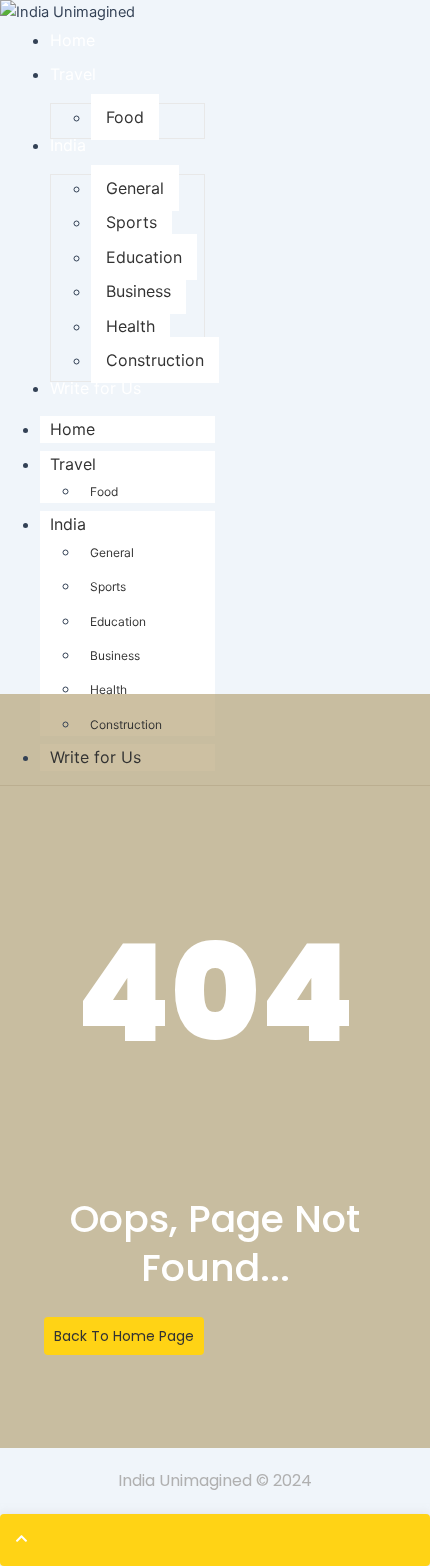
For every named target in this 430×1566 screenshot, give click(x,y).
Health (108, 689)
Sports (108, 586)
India (68, 524)
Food (104, 491)
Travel (73, 464)
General (112, 552)
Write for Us (95, 757)
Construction (126, 724)
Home (72, 429)
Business (115, 655)
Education (118, 621)
